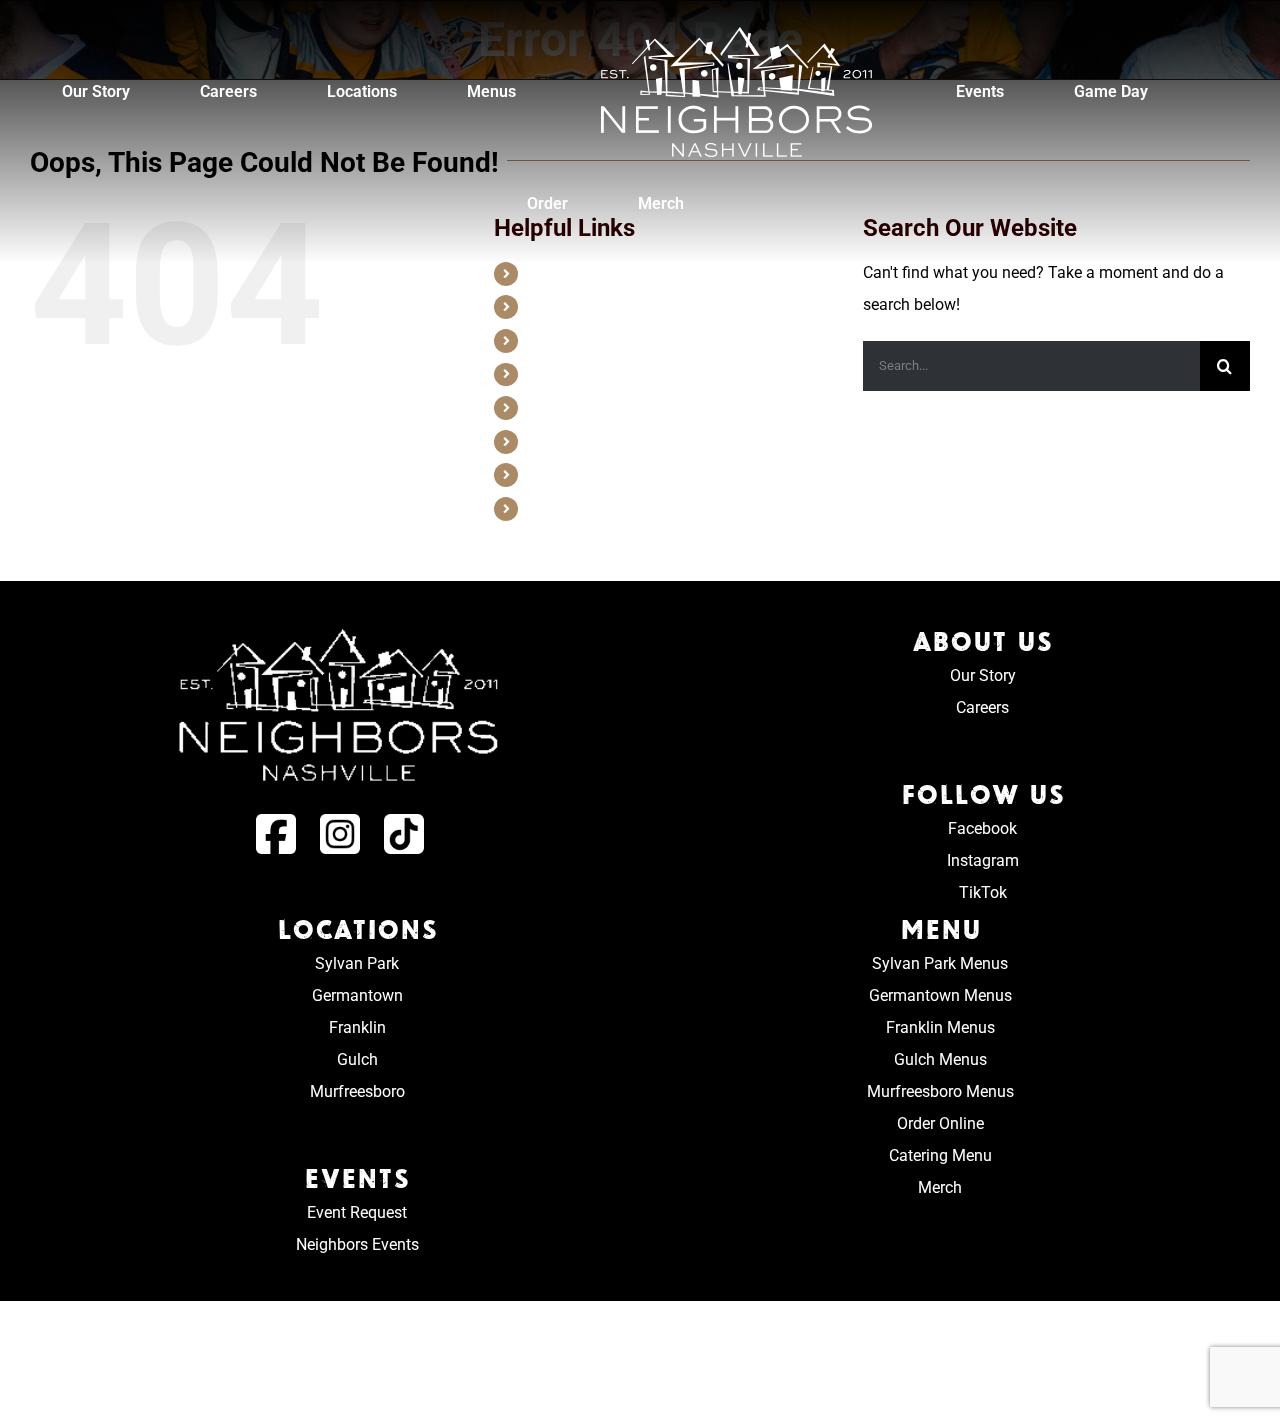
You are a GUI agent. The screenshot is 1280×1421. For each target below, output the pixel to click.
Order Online (940, 1123)
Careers (552, 306)
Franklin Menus (940, 1027)
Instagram (983, 860)
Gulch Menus (940, 1059)
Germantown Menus (940, 995)
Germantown (357, 995)
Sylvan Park (357, 963)
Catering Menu (940, 1155)
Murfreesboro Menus (940, 1091)
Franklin (357, 1027)
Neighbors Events (357, 1244)
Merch (547, 508)
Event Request (357, 1212)
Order (545, 474)
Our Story (557, 273)
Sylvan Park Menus (940, 963)
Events (549, 407)
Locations (559, 340)
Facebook (982, 828)
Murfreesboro (357, 1091)
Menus (549, 374)
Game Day (560, 441)
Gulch (357, 1059)
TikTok (983, 892)
